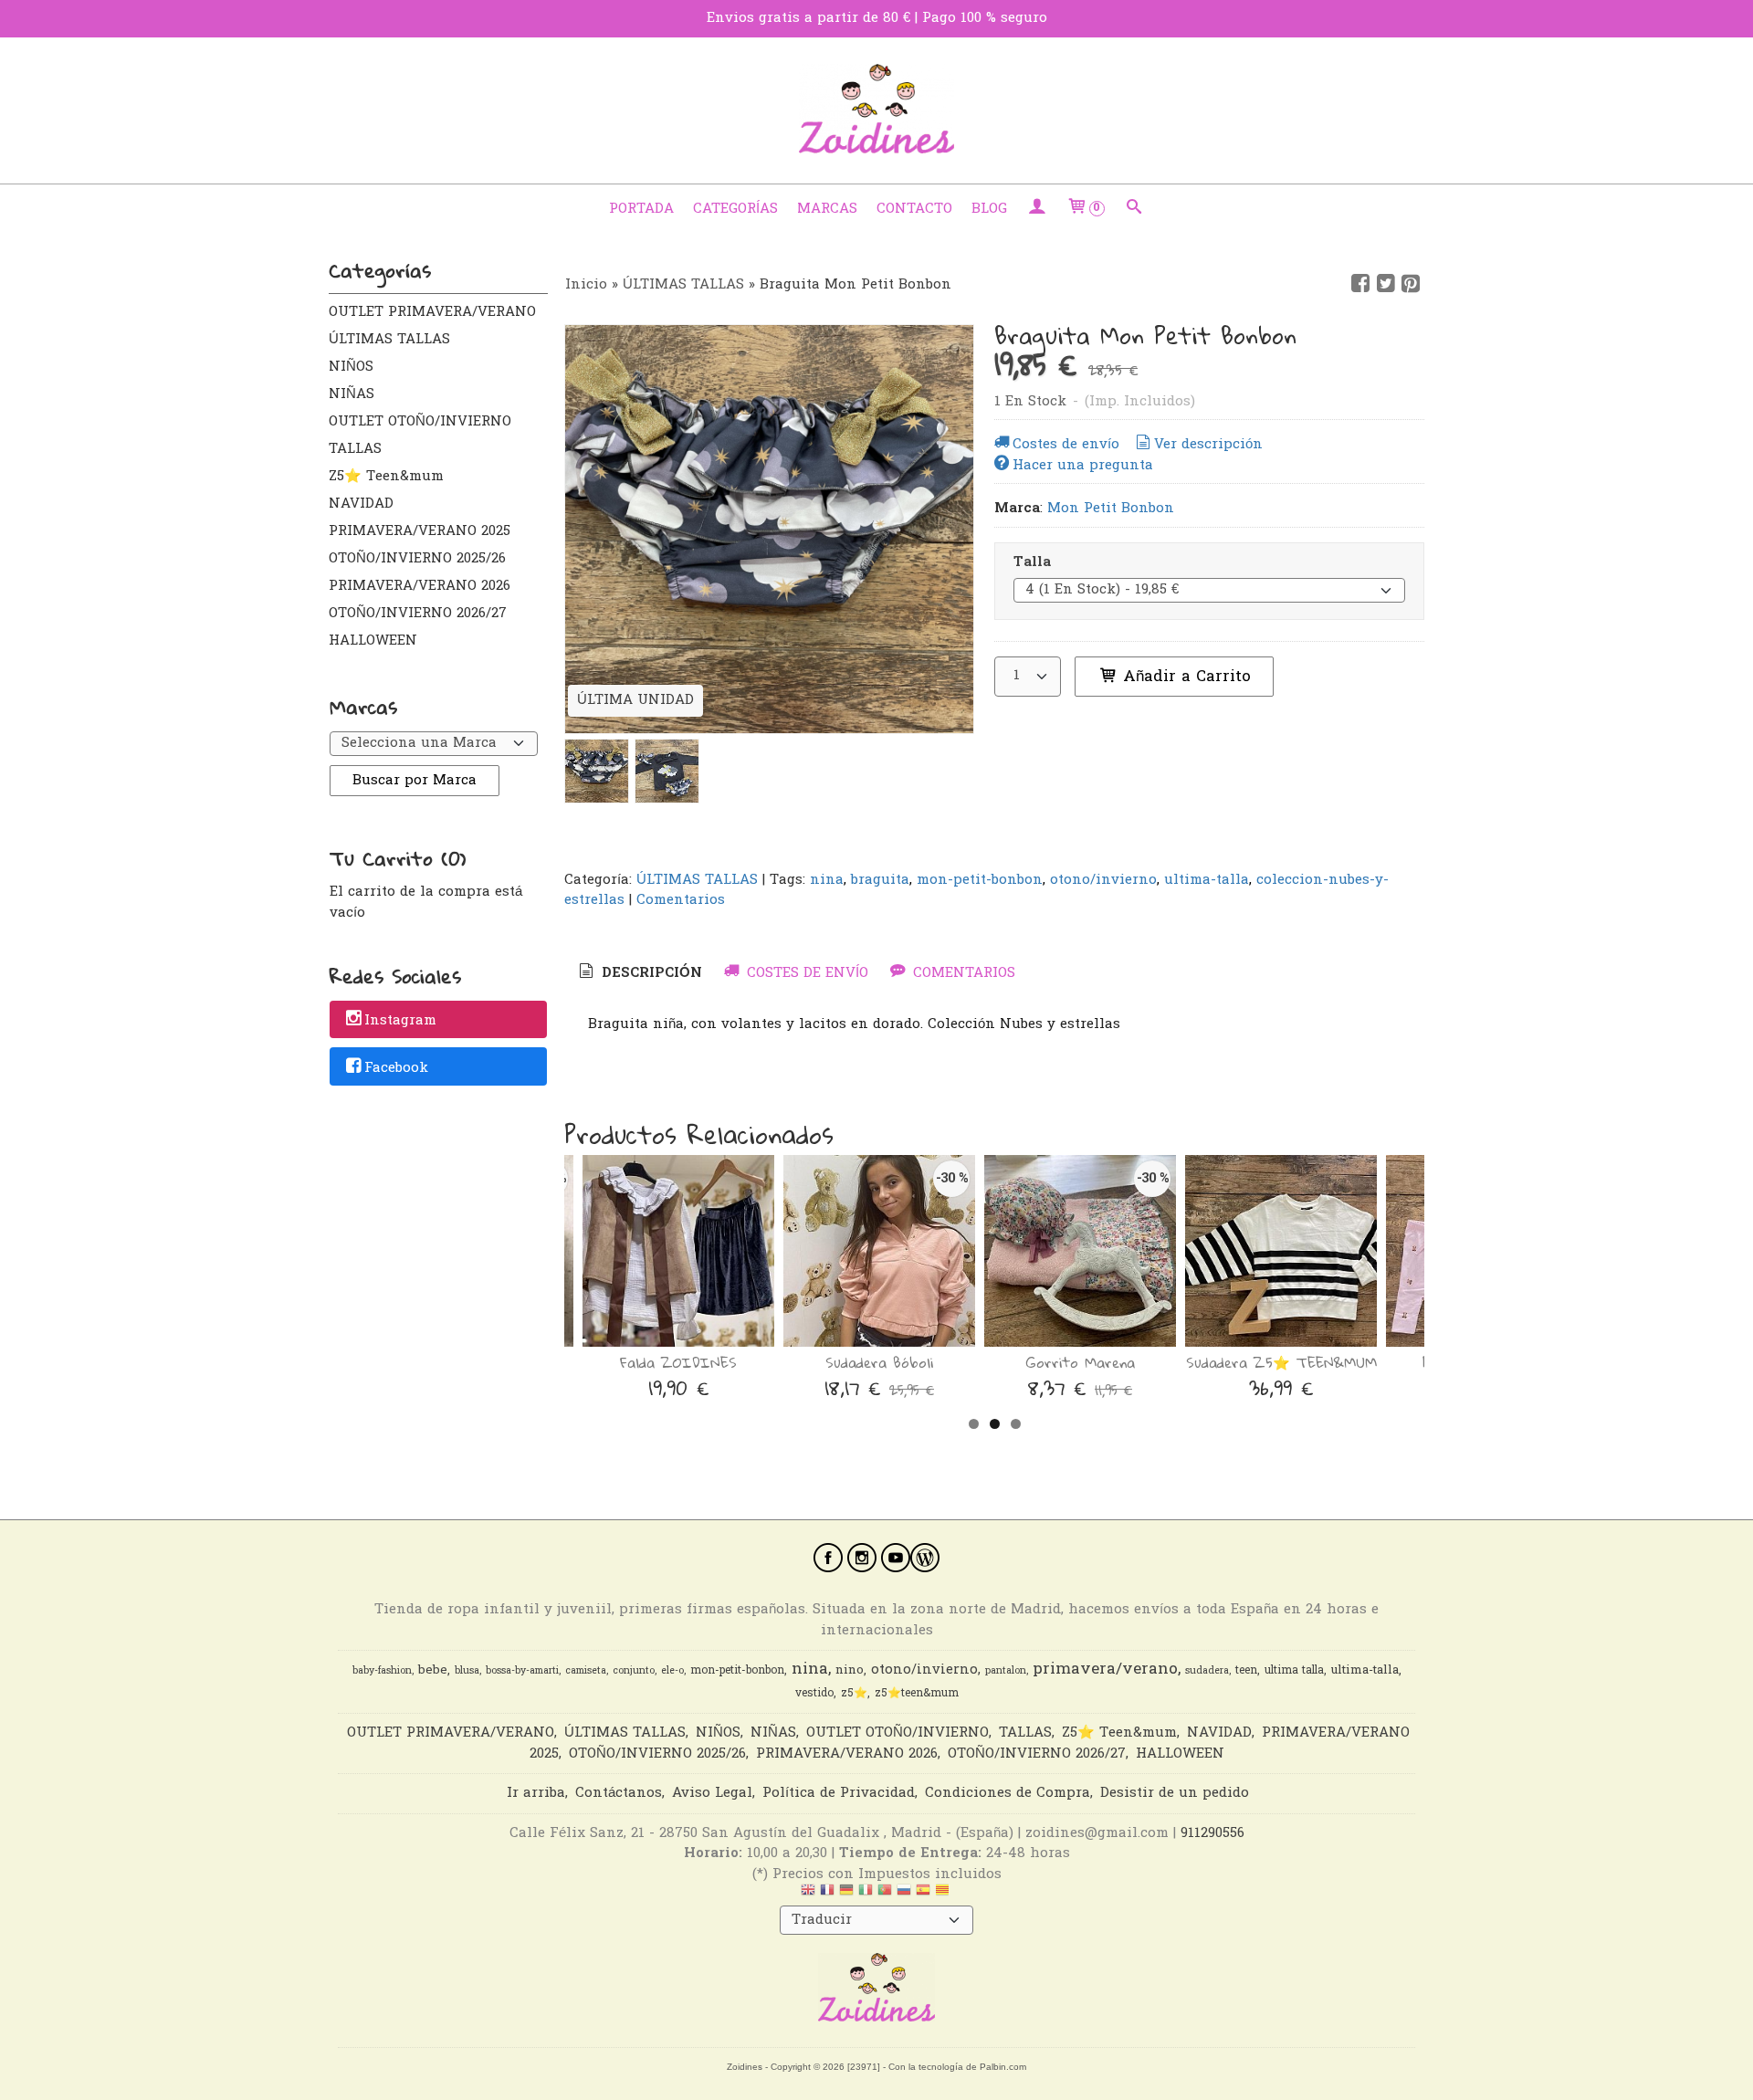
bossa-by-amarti (522, 1671)
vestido (814, 1694)
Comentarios (681, 900)
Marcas (827, 209)
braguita (880, 880)
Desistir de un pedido (1175, 1793)
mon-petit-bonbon (980, 880)
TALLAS (355, 449)
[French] (827, 1895)
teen (1246, 1671)
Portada (641, 209)
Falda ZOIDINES (678, 1362)
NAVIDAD (361, 504)
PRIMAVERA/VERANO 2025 (420, 531)
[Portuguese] (885, 1895)
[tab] (639, 974)
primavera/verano (1105, 1669)
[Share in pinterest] (1411, 284)
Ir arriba (536, 1793)
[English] (808, 1895)
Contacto (914, 209)
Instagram (400, 1021)
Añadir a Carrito (1184, 677)
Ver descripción (1208, 445)
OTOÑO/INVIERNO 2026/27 (418, 614)
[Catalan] (944, 1895)
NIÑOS (351, 367)
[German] (846, 1895)
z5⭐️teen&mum (917, 1694)
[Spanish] (923, 1895)
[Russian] (904, 1895)
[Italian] (866, 1895)
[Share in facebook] (1360, 284)
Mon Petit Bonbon (1111, 509)
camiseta (586, 1671)
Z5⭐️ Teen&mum (386, 477)
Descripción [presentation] (650, 973)
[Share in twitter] (1386, 284)
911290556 (1212, 1833)
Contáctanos (619, 1793)
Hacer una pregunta (1083, 466)
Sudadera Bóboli (879, 1362)
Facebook (396, 1068)
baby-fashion (382, 1671)
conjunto (634, 1671)
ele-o (672, 1671)
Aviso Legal (712, 1793)
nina (827, 880)
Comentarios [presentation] (962, 973)
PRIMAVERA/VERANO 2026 (420, 586)
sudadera (1207, 1671)
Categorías (735, 209)
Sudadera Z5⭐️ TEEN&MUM (1281, 1362)
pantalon (1006, 1671)
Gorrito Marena (1081, 1362)
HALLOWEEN (373, 641)
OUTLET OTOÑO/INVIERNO (420, 422)
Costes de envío (1066, 445)
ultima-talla (1207, 880)
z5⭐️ (854, 1694)
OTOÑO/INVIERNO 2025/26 (417, 559)
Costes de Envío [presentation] (805, 973)
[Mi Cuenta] (1037, 209)
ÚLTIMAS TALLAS (389, 340)
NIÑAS (352, 394)
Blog (989, 209)
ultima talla (1294, 1671)
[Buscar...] (1134, 209)
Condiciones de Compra (1008, 1793)
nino (850, 1671)
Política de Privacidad (839, 1793)
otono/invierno (1103, 880)
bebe (433, 1671)
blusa (467, 1671)
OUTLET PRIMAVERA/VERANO (432, 312)
